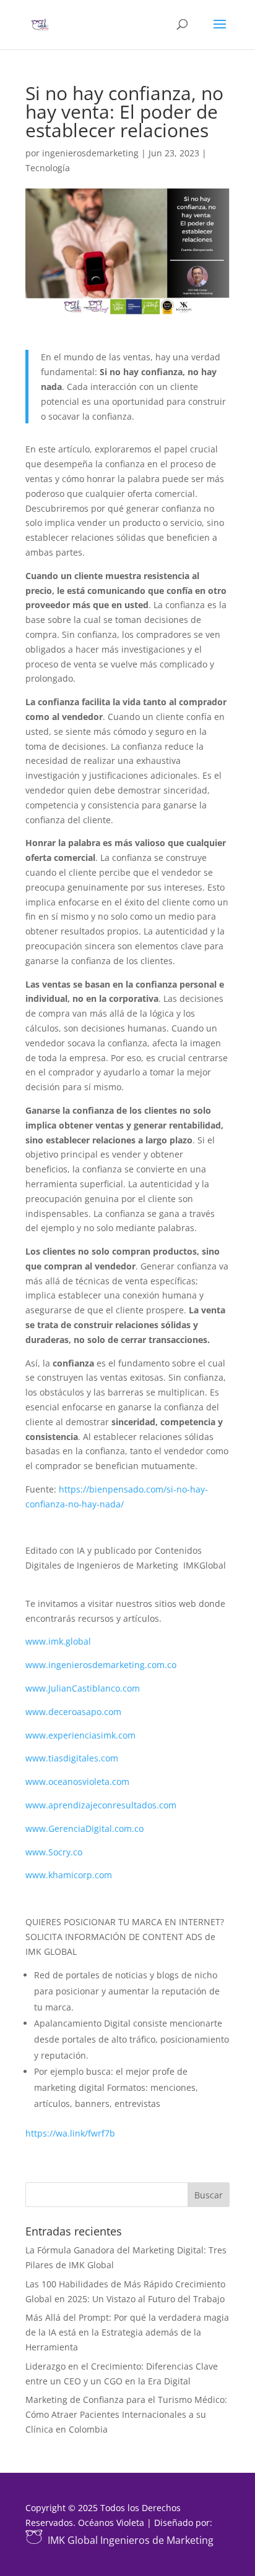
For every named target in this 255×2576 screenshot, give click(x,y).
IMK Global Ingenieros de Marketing (131, 2540)
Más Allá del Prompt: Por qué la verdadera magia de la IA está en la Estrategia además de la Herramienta (127, 2332)
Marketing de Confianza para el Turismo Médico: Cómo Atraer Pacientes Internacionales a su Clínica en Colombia (126, 2414)
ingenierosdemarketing (90, 153)
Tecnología (48, 168)
